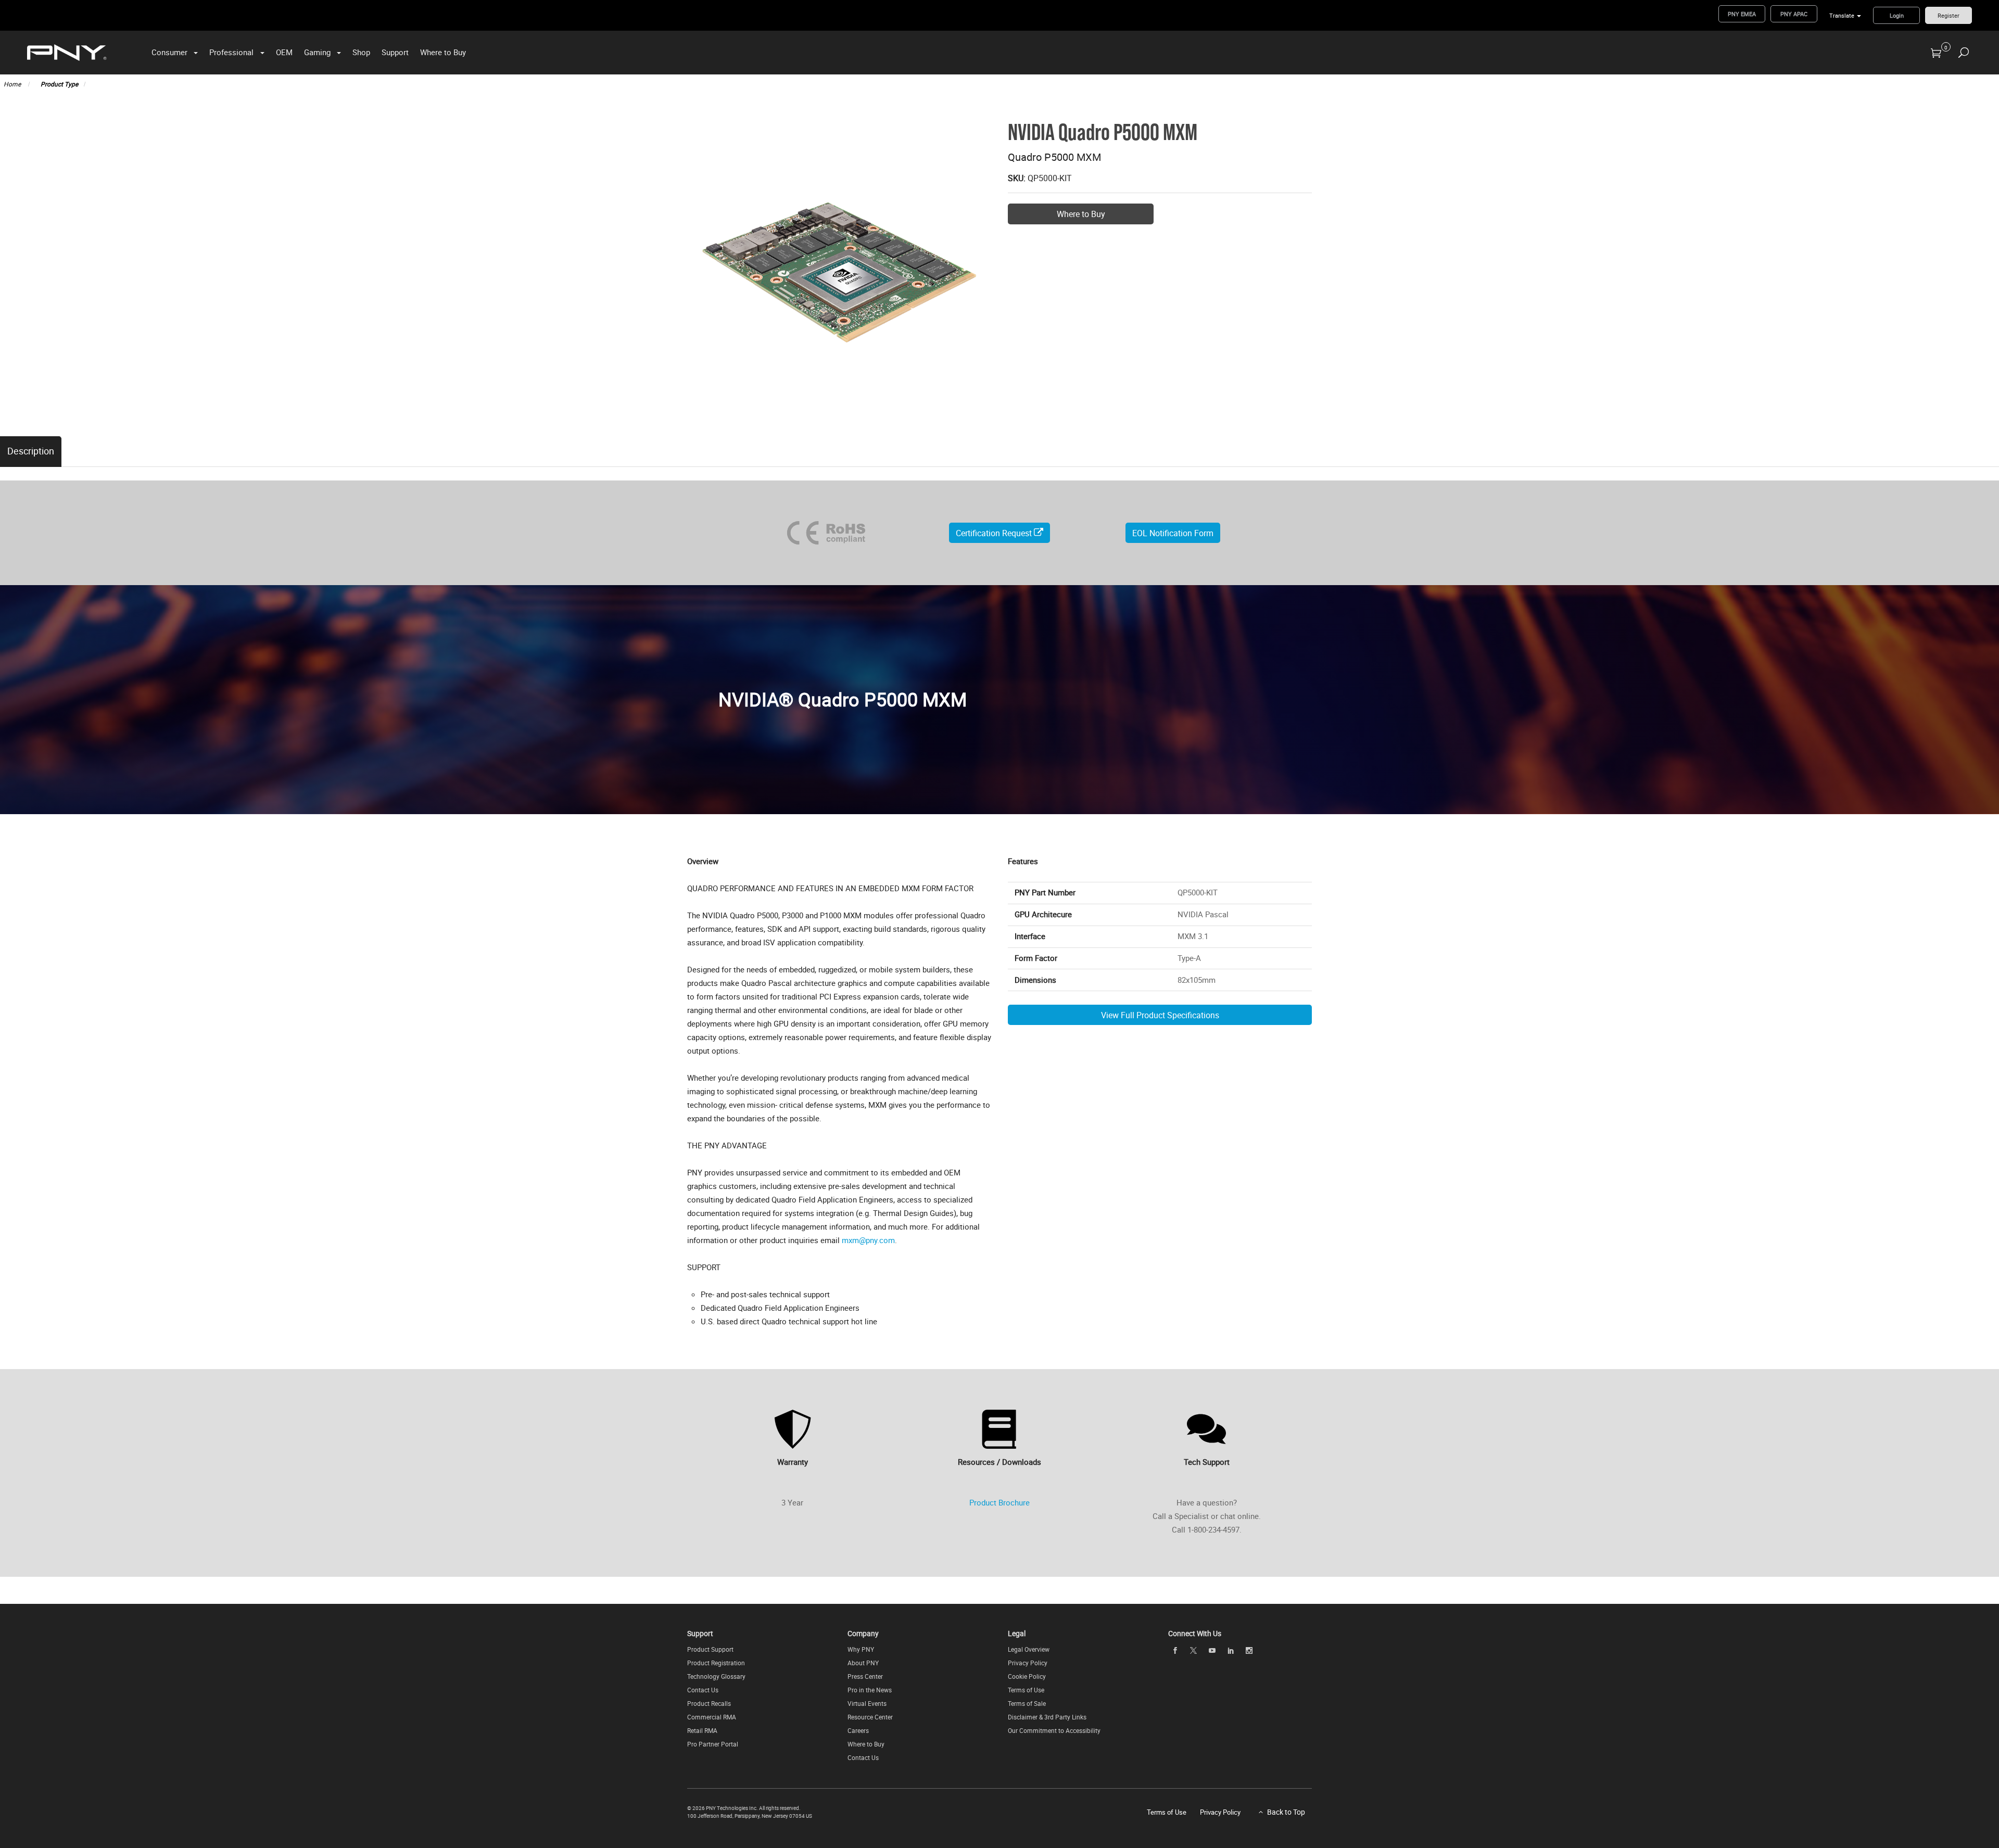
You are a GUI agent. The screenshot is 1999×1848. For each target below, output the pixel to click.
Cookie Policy (1027, 1676)
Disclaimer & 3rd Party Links (1047, 1717)
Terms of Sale (1027, 1703)
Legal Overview (1029, 1649)
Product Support (710, 1649)
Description (31, 451)
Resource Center (870, 1717)
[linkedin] (1231, 1650)
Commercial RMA (712, 1717)
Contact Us (703, 1690)
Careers (858, 1730)
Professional (231, 52)
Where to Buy (443, 52)
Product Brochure (1000, 1502)
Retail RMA (702, 1730)
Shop (361, 52)
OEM (284, 52)
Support (395, 52)
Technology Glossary (716, 1676)
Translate (1842, 15)
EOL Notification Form (1173, 533)
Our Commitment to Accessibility (1054, 1730)
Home (13, 84)
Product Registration (716, 1663)
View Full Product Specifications (1160, 1015)
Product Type (59, 84)
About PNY (863, 1663)
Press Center (865, 1676)
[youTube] (1212, 1650)
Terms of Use (1026, 1690)
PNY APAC (1794, 14)
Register (1949, 15)
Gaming (317, 52)
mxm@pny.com (868, 1240)
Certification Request (995, 533)
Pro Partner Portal (713, 1744)
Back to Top (1286, 1812)
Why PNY (861, 1649)
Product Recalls (709, 1703)
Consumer (169, 52)
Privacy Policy (1028, 1663)
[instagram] (1249, 1650)
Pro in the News (870, 1690)
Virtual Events (867, 1703)
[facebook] (1175, 1650)
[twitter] (1194, 1650)
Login (1897, 15)
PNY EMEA (1742, 14)
